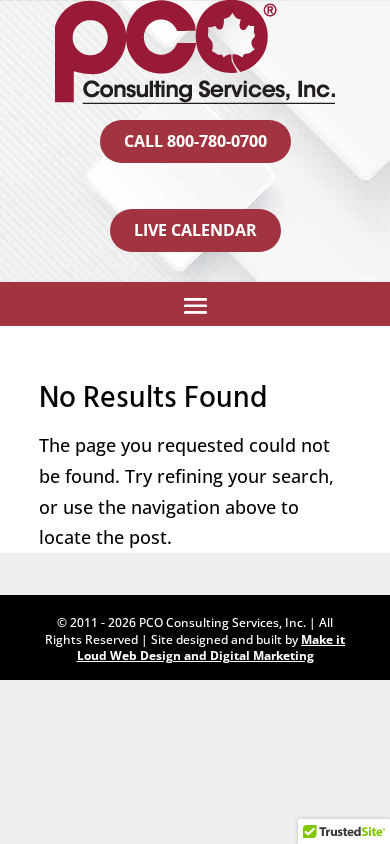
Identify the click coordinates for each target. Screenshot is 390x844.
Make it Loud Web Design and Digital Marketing (211, 648)
